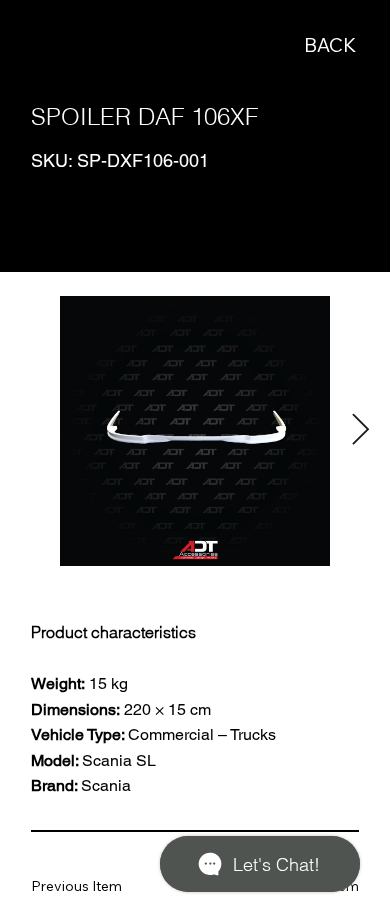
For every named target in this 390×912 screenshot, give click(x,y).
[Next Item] (360, 430)
